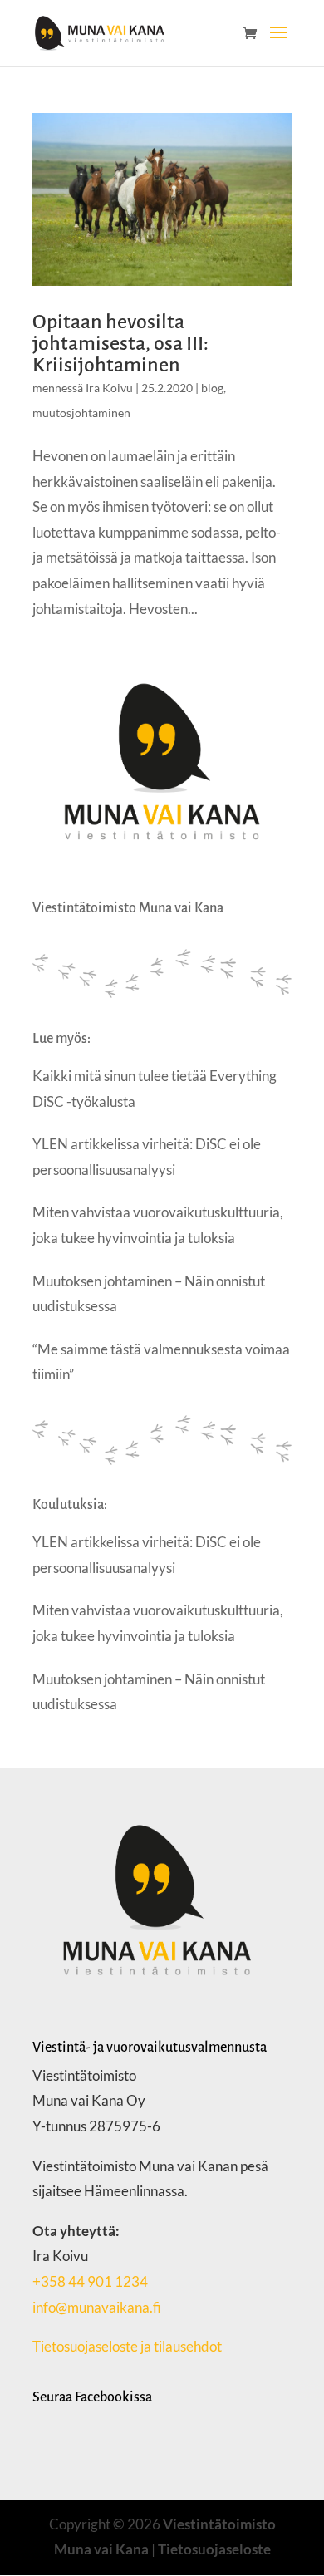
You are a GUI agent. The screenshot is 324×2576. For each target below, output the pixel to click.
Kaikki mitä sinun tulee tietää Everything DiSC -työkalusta (155, 1089)
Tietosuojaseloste (214, 2549)
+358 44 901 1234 (90, 2281)
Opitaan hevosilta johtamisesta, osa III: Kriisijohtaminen (120, 343)
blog (212, 388)
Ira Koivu (109, 388)
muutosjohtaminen (81, 413)
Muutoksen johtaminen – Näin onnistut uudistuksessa (149, 1294)
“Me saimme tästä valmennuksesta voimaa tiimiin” (161, 1362)
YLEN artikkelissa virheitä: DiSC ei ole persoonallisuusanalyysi (147, 1157)
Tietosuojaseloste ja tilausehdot (128, 2346)
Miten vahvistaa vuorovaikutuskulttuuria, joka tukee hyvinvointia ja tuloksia (158, 1225)
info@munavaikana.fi (97, 2307)
